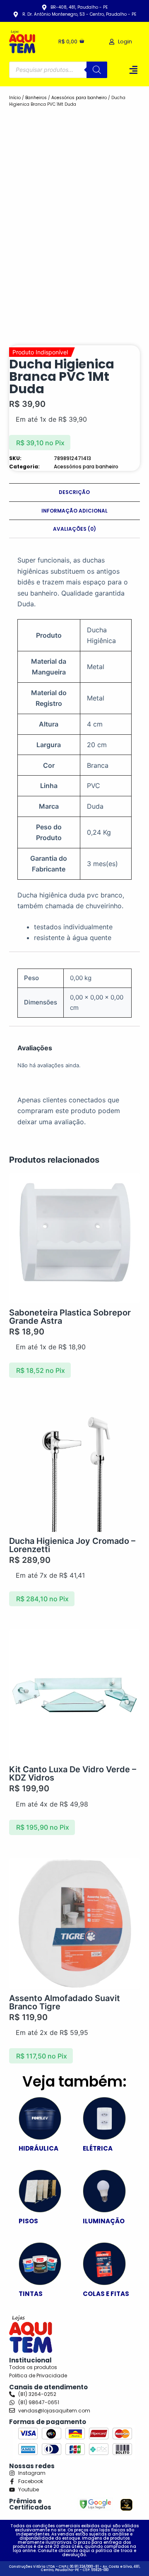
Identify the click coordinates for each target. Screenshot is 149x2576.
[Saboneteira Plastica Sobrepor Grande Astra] (75, 1238)
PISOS (28, 2221)
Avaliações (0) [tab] (74, 529)
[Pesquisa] (97, 70)
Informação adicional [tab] (74, 511)
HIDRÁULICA (38, 2148)
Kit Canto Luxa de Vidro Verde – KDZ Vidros (73, 1774)
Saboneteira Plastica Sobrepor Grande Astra (70, 1317)
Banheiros (36, 98)
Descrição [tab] (74, 492)
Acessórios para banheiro (79, 98)
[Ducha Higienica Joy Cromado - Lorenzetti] (75, 1466)
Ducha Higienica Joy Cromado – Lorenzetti (72, 1545)
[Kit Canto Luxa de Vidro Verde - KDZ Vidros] (75, 1695)
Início (15, 98)
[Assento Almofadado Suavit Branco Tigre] (75, 1924)
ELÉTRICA (98, 2148)
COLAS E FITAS (106, 2294)
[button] (134, 70)
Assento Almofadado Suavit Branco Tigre (65, 2002)
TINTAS (31, 2294)
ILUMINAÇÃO (104, 2221)
